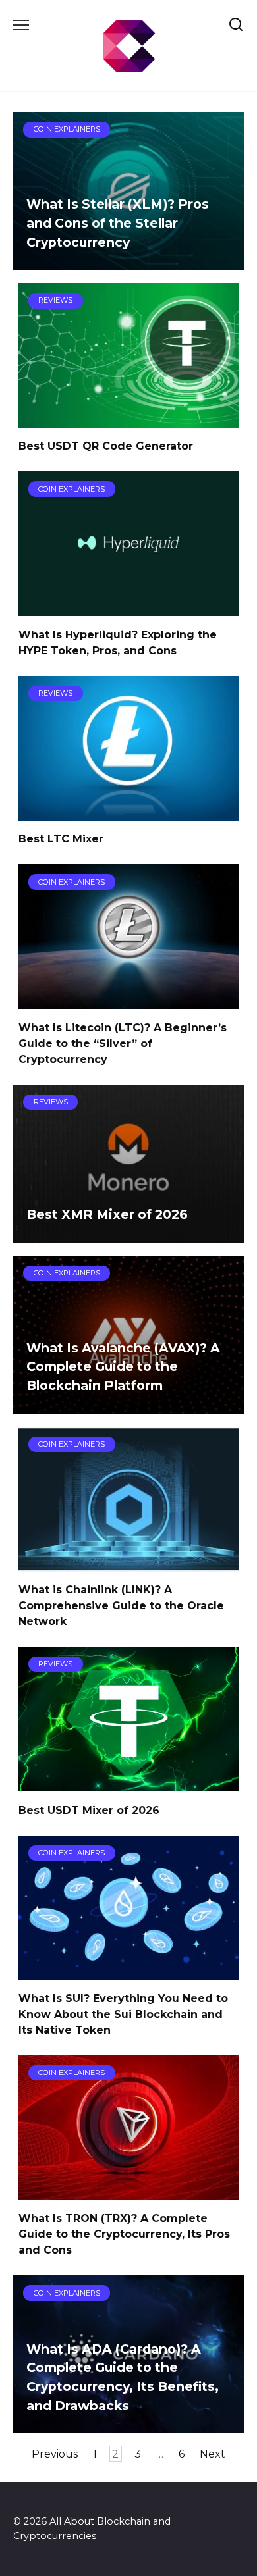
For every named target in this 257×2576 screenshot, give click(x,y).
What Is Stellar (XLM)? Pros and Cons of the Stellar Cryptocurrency (118, 223)
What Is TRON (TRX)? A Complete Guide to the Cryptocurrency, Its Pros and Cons (124, 2234)
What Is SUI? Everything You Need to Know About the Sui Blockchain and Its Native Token (123, 2014)
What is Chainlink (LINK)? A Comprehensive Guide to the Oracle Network (121, 1606)
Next (213, 2454)
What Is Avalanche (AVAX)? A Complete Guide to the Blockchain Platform (123, 1367)
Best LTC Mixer (61, 839)
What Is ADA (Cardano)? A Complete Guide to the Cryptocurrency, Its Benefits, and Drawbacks (123, 2377)
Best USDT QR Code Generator (106, 446)
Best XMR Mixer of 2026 (107, 1214)
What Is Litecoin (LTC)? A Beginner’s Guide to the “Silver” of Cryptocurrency (123, 1043)
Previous (55, 2454)
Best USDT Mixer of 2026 (89, 1810)
